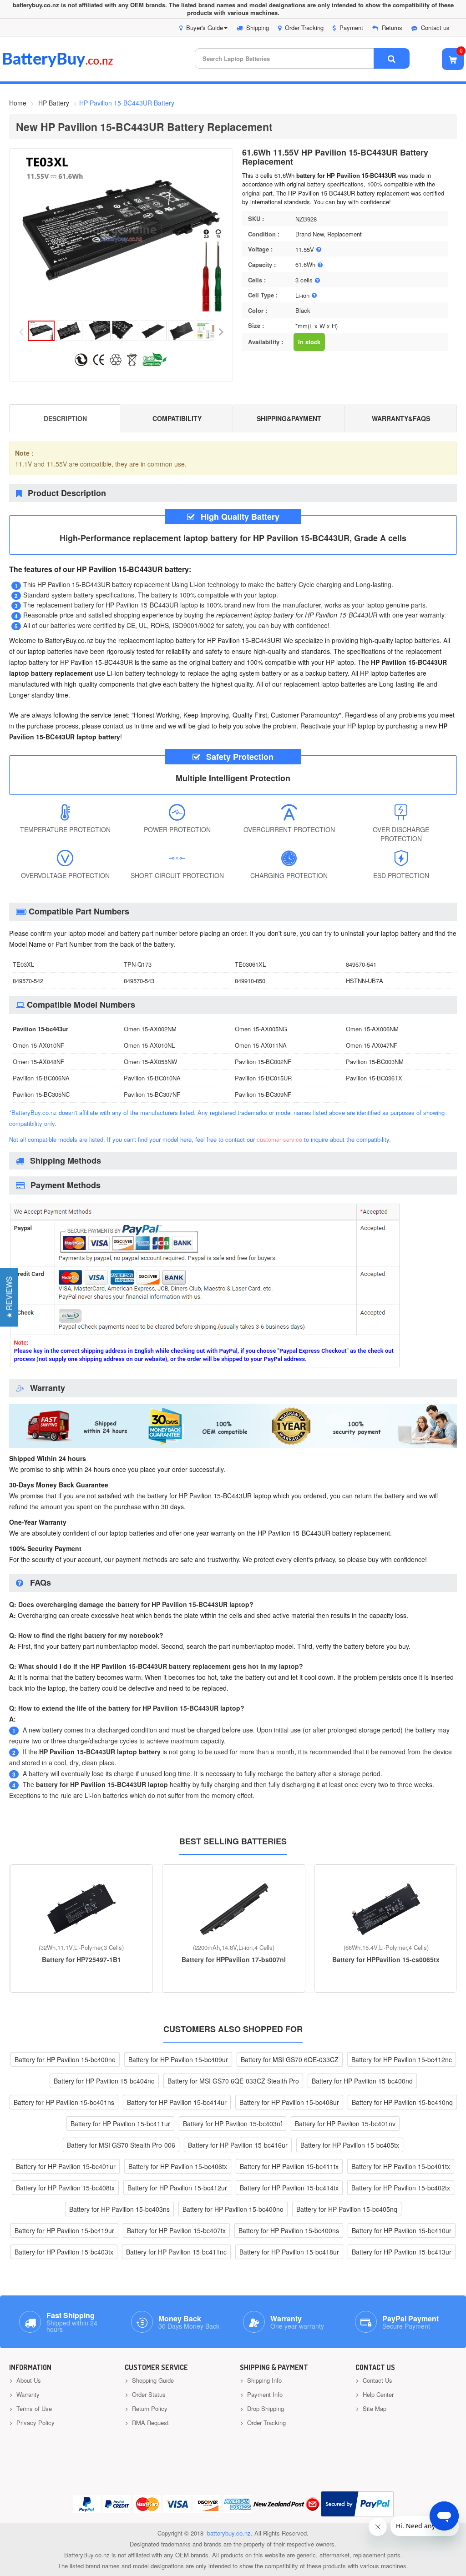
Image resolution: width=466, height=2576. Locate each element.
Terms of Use (33, 2408)
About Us (28, 2380)
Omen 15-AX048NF (38, 1062)
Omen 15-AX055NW (150, 1062)
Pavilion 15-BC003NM (375, 1062)
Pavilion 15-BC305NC (41, 1094)
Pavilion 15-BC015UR (263, 1078)
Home (18, 103)
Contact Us (377, 2380)
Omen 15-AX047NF (372, 1045)
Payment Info (264, 2394)
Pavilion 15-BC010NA (152, 1078)
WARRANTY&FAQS (401, 418)
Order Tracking (304, 28)
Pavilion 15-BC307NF (152, 1094)
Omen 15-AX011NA (261, 1045)
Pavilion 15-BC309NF (263, 1094)
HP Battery (54, 103)
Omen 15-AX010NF (38, 1045)
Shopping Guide (152, 2380)
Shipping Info (263, 2380)
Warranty (27, 2394)
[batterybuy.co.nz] (71, 65)
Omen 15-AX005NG (261, 1029)
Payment (351, 28)
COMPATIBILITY (177, 418)
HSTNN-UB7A (365, 981)
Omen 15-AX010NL (149, 1045)
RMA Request (149, 2423)
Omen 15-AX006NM (372, 1029)
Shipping (258, 28)
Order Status (148, 2394)
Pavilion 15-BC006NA (41, 1078)
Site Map (374, 2408)
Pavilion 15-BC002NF (263, 1062)
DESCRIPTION (65, 418)
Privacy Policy (35, 2423)
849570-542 (28, 981)
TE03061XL (250, 964)
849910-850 (250, 981)
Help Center (377, 2394)
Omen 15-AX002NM (150, 1029)
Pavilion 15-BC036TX (374, 1078)
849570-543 (139, 981)
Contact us (435, 28)
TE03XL (23, 964)
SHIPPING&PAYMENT (289, 418)
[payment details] (205, 1367)
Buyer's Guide (205, 28)
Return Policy (149, 2408)
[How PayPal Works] (357, 2504)
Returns (392, 28)
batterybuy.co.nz (229, 2533)
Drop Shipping (265, 2408)
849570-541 (361, 964)
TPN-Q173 (138, 964)
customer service (279, 1139)
